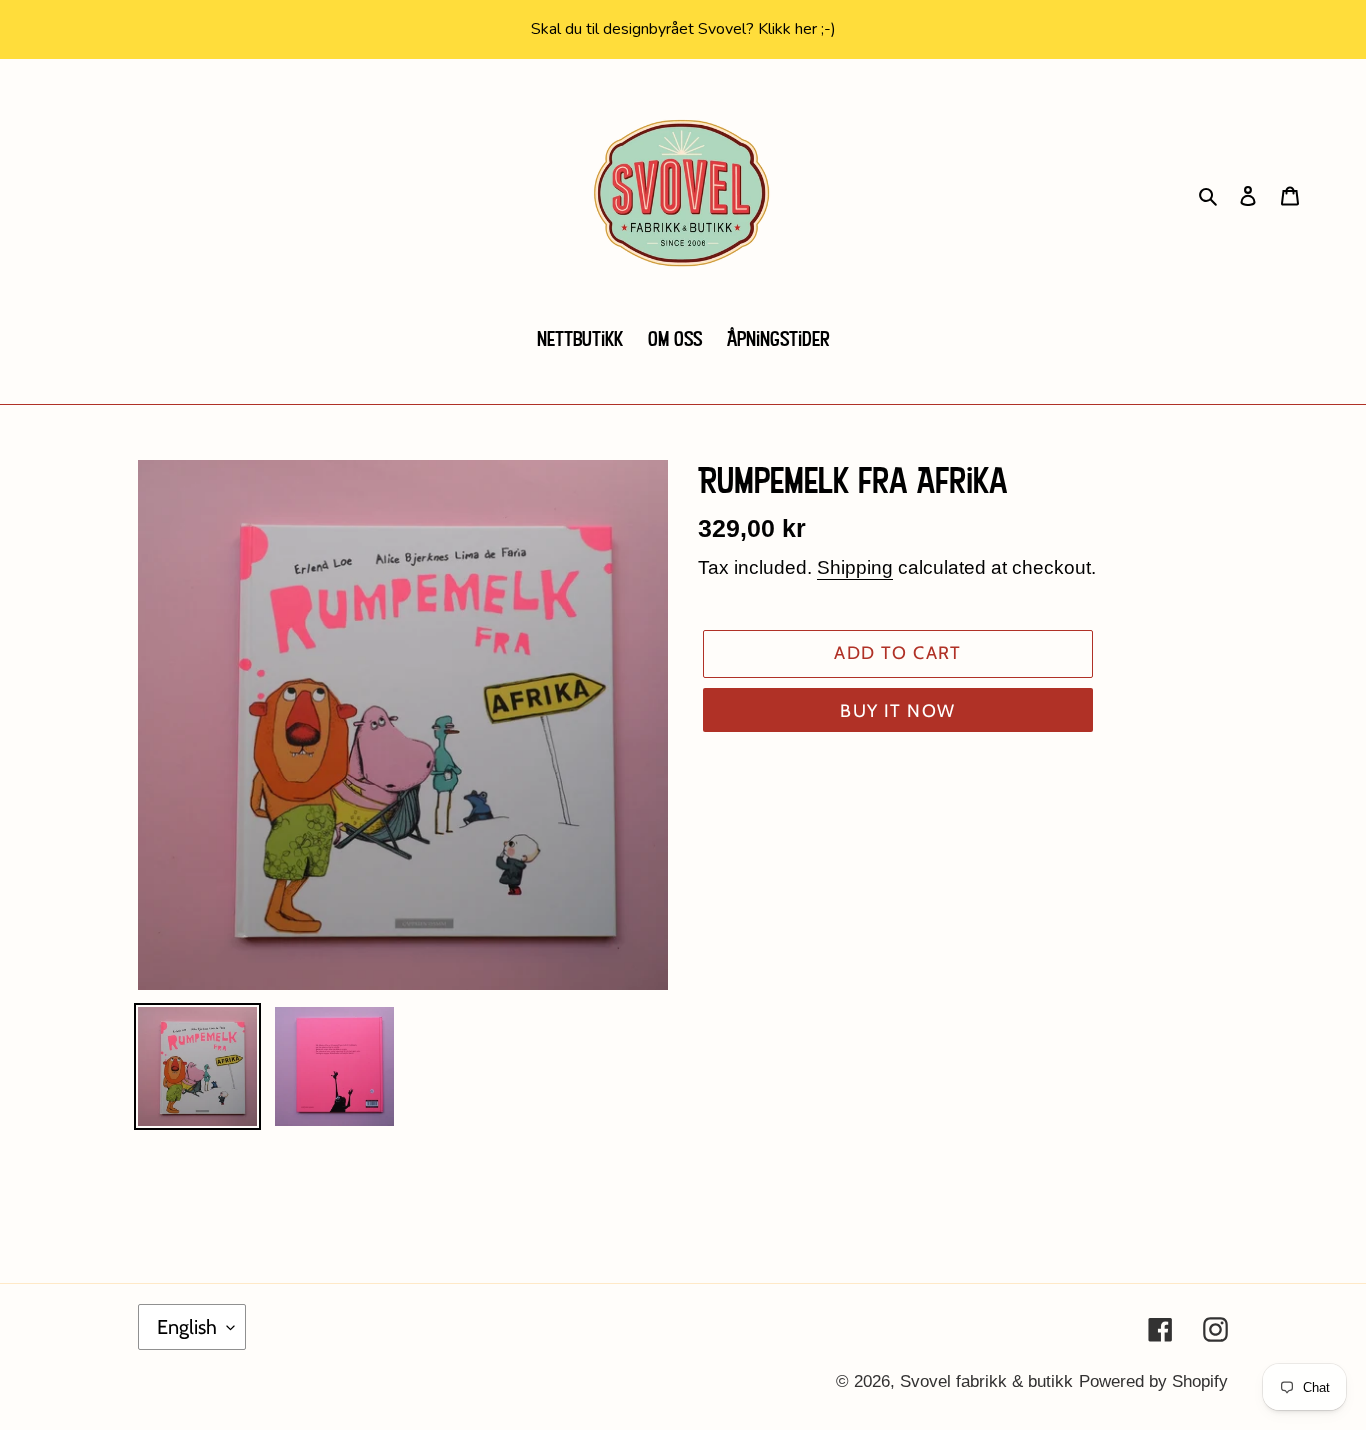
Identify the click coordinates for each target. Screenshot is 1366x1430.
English (187, 1327)
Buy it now (897, 711)
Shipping (855, 567)
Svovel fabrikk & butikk (986, 1381)
